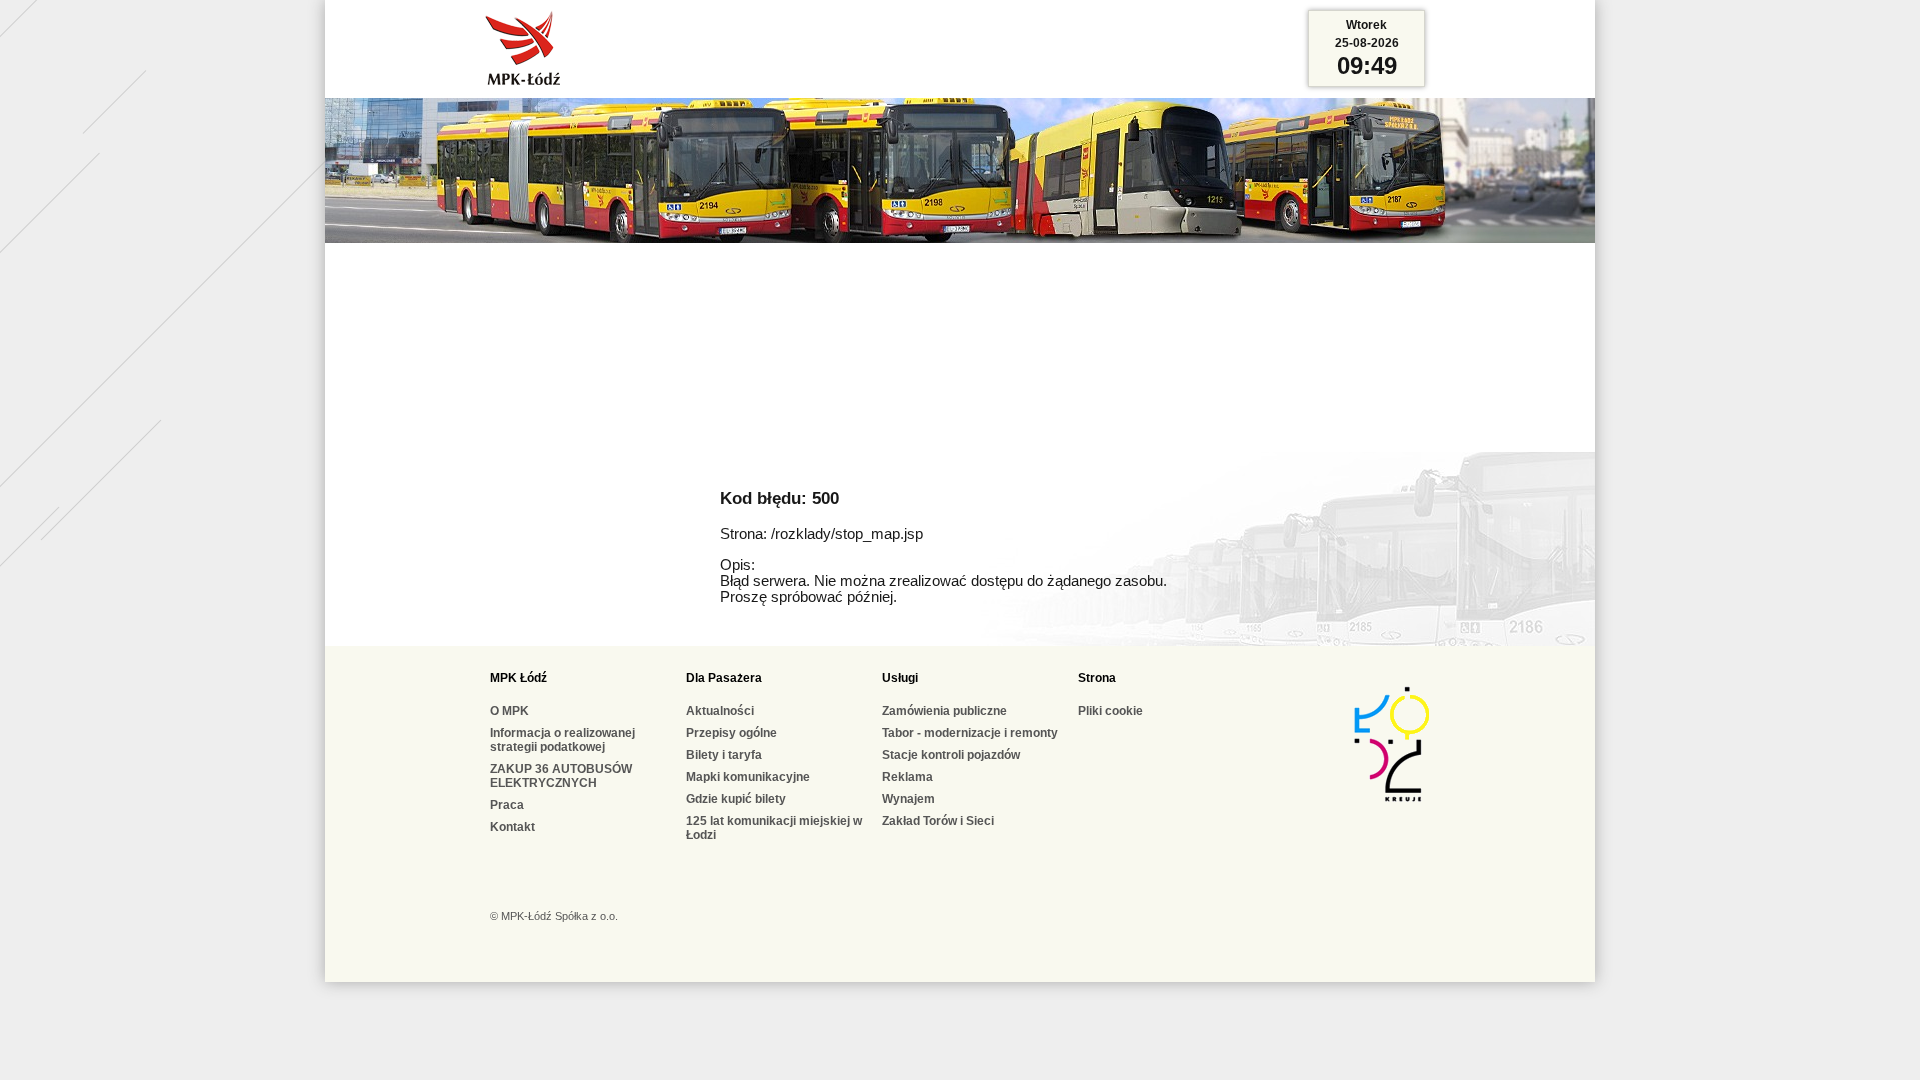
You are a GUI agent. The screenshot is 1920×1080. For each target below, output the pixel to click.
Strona (1097, 678)
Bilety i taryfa (724, 755)
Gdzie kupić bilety (736, 799)
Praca (507, 805)
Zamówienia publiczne (944, 711)
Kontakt (512, 827)
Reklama (907, 777)
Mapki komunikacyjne (748, 777)
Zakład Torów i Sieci (938, 821)
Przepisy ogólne (731, 733)
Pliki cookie (1110, 711)
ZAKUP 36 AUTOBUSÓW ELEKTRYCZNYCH (561, 776)
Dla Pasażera (724, 678)
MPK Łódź (518, 678)
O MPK (509, 711)
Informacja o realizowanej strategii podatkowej (562, 740)
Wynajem (908, 799)
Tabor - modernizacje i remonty (970, 733)
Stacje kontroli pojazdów (951, 755)
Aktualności (720, 711)
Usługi (900, 678)
